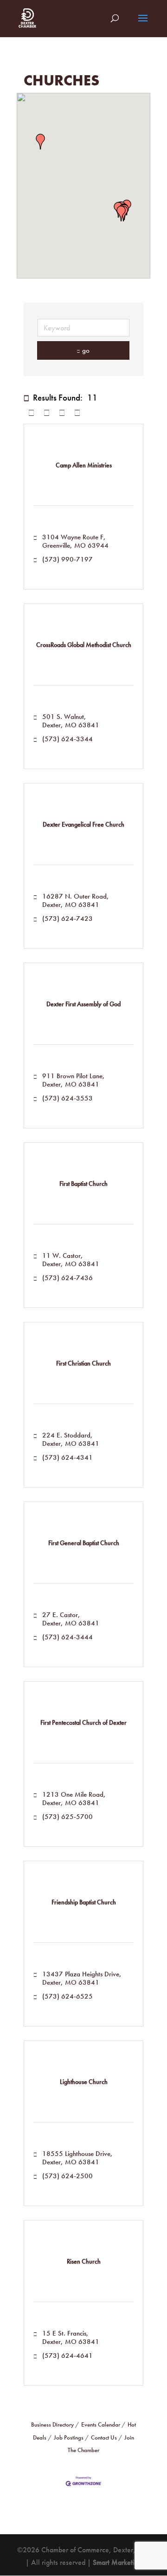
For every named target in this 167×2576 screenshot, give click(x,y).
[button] (40, 142)
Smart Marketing (117, 2562)
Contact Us (104, 2437)
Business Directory (52, 2424)
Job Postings (69, 2437)
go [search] (86, 350)
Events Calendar (101, 2424)
